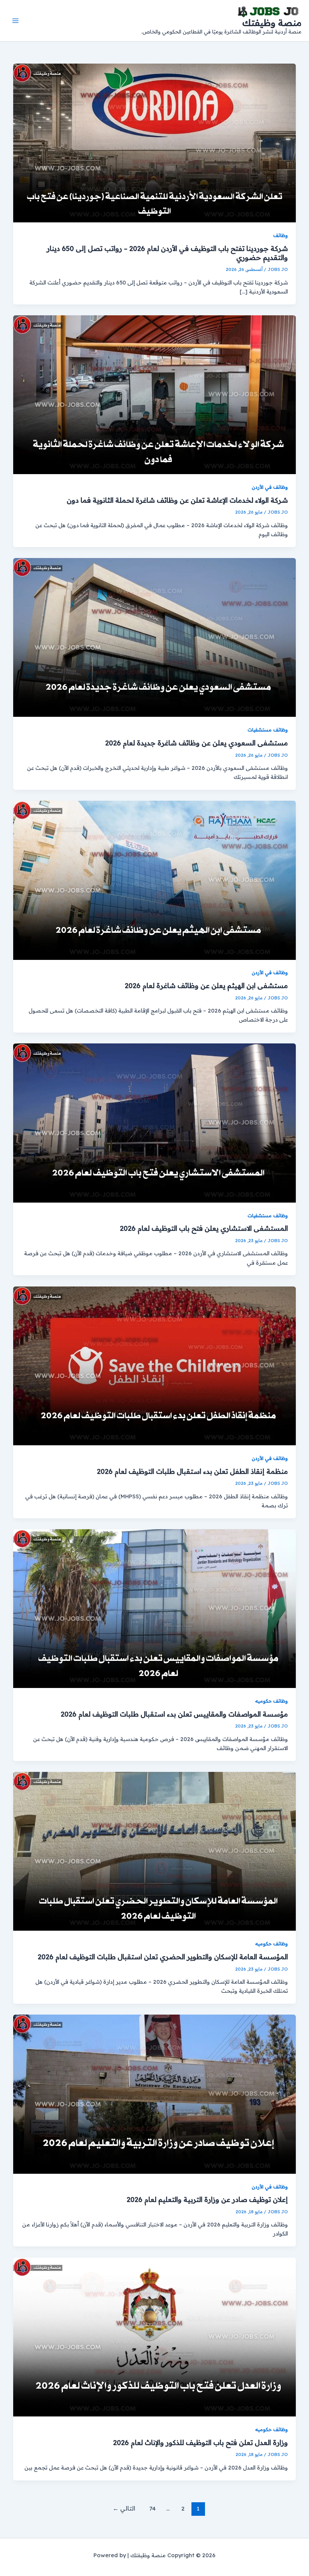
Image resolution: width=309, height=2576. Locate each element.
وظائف (281, 235)
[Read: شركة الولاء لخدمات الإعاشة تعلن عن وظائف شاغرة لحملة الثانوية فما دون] (155, 394)
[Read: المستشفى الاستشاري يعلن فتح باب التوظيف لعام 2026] (155, 1122)
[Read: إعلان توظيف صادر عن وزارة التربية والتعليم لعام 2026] (155, 2093)
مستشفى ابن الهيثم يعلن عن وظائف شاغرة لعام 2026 (206, 986)
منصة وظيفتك (272, 23)
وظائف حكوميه (272, 1701)
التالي (124, 2508)
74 (152, 2508)
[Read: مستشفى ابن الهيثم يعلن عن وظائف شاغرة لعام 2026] (155, 880)
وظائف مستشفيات (268, 730)
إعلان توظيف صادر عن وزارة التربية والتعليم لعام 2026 (207, 2200)
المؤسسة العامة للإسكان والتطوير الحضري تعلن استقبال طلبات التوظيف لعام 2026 (163, 1957)
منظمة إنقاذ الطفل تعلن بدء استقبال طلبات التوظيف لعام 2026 (192, 1471)
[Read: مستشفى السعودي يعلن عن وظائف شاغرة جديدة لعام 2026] (155, 637)
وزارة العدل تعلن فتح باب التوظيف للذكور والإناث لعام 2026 (200, 2443)
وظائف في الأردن (270, 487)
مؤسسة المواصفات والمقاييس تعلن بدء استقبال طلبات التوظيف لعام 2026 (174, 1714)
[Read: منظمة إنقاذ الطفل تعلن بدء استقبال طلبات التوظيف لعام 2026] (155, 1365)
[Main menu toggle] (15, 21)
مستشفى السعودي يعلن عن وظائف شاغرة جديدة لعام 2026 (197, 743)
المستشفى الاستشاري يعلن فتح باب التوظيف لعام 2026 (204, 1228)
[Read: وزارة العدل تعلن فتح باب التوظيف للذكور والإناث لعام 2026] (155, 2336)
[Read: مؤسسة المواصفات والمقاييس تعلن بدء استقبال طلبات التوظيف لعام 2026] (155, 1608)
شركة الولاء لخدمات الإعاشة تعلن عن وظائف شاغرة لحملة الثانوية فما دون (177, 500)
